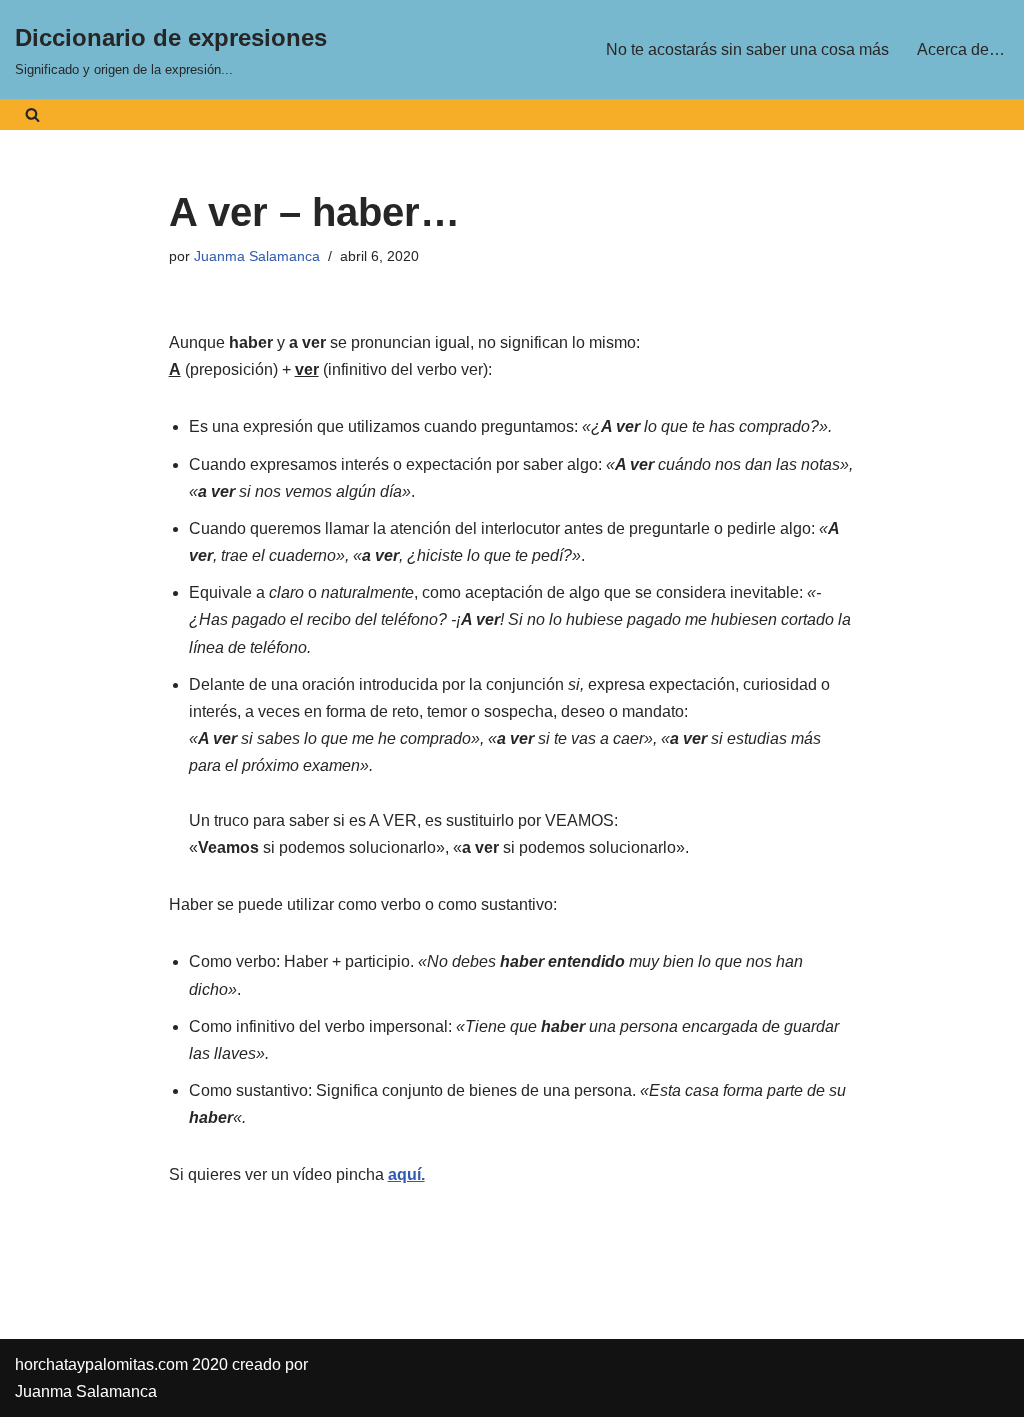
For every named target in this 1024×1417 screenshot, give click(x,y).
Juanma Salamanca (257, 256)
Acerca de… (961, 49)
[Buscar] (32, 114)
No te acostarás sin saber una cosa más (747, 49)
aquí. (406, 1174)
